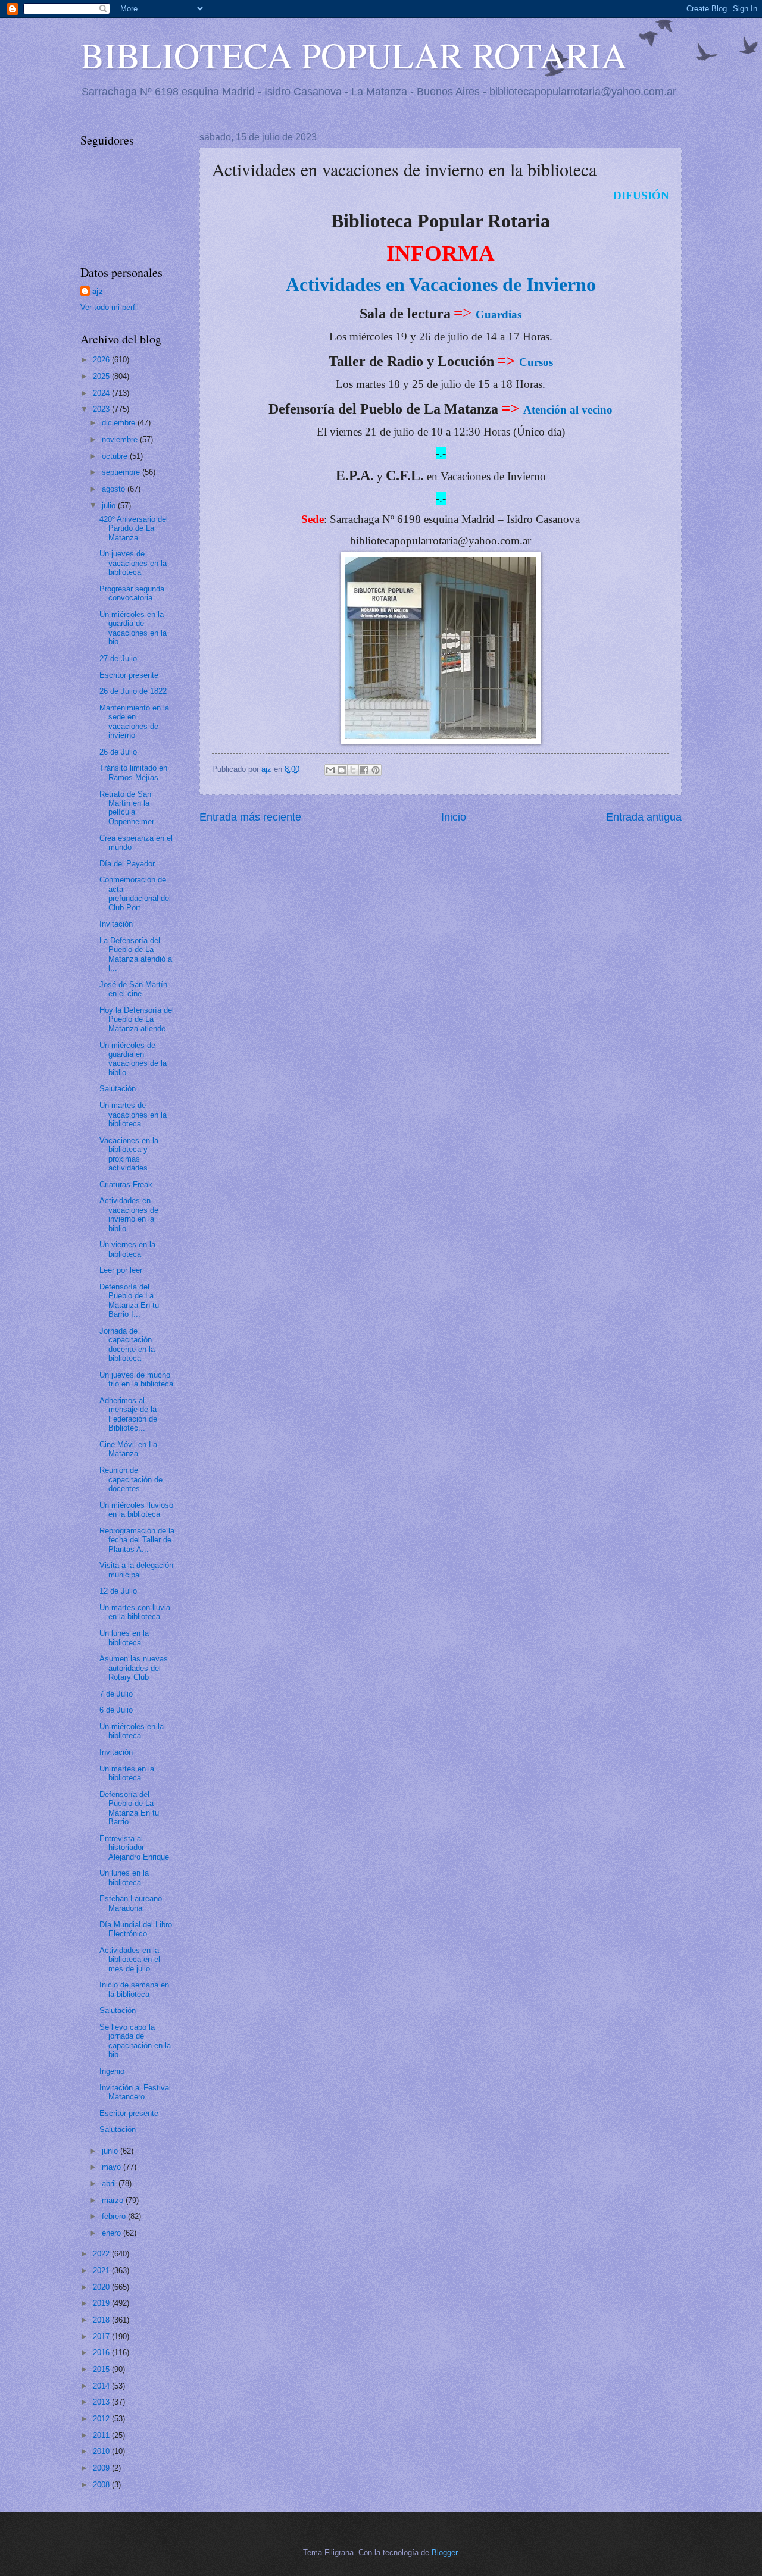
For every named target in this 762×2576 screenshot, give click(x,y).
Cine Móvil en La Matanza (128, 1449)
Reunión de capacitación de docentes (131, 1479)
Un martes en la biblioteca (127, 1773)
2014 (102, 2386)
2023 (102, 409)
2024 (102, 393)
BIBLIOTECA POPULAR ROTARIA (354, 55)
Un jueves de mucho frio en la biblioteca (136, 1379)
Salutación (118, 1089)
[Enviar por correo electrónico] (330, 770)
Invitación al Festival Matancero (135, 2092)
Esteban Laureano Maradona (131, 1903)
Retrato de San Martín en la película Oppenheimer (127, 808)
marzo (114, 2200)
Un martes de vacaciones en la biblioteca (133, 1115)
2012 (102, 2419)
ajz (98, 291)
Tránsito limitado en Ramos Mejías (133, 772)
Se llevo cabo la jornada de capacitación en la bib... (135, 2041)
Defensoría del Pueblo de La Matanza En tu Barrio (129, 1808)
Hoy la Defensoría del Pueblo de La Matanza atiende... (137, 1019)
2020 (102, 2287)
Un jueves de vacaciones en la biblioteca (133, 563)
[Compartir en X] (353, 770)
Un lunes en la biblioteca (124, 1638)
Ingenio (112, 2071)
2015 (102, 2369)
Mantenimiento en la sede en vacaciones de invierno (134, 722)
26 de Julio (118, 752)
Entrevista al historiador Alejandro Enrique (134, 1848)
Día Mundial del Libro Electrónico (136, 1929)
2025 (102, 376)
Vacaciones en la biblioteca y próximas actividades (129, 1154)
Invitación (116, 924)
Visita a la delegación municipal (136, 1570)
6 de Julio (116, 1710)
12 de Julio (118, 1591)
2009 (102, 2468)
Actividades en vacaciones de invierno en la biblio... (129, 1214)
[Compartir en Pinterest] (376, 770)
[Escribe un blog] (342, 770)
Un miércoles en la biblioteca (132, 1731)
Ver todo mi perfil (110, 307)
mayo (113, 2167)
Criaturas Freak (126, 1184)
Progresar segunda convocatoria (132, 593)
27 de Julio (118, 658)
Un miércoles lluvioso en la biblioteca (136, 1510)
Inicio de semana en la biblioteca (134, 1989)
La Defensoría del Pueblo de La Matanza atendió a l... (136, 954)
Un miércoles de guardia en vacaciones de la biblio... (133, 1059)
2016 (102, 2353)
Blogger (444, 2552)
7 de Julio (116, 1694)
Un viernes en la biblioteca (127, 1249)
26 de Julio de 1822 (133, 691)
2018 (102, 2320)
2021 (102, 2270)
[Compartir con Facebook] (364, 770)
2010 (102, 2451)
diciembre (120, 423)
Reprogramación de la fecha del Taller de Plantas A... (137, 1540)
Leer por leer (121, 1270)
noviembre (121, 439)
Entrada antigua (644, 817)
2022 (102, 2254)
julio (110, 506)
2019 (102, 2303)
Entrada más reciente (250, 817)
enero (113, 2233)
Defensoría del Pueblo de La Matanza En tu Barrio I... (129, 1300)
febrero (115, 2216)
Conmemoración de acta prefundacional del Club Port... (135, 893)
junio (111, 2151)
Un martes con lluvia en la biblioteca (135, 1612)
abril (110, 2184)
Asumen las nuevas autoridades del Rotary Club (134, 1668)
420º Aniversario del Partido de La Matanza (134, 528)
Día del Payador (127, 864)
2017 (102, 2336)
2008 (102, 2485)
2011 (102, 2435)
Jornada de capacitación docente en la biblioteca (127, 1345)
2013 (102, 2402)
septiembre (122, 472)
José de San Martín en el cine (133, 989)
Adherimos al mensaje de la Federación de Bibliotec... (128, 1414)
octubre (116, 456)
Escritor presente (129, 675)
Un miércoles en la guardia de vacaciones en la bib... (133, 628)
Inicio (454, 817)
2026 (102, 360)
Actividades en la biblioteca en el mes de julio (130, 1960)
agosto (115, 489)
